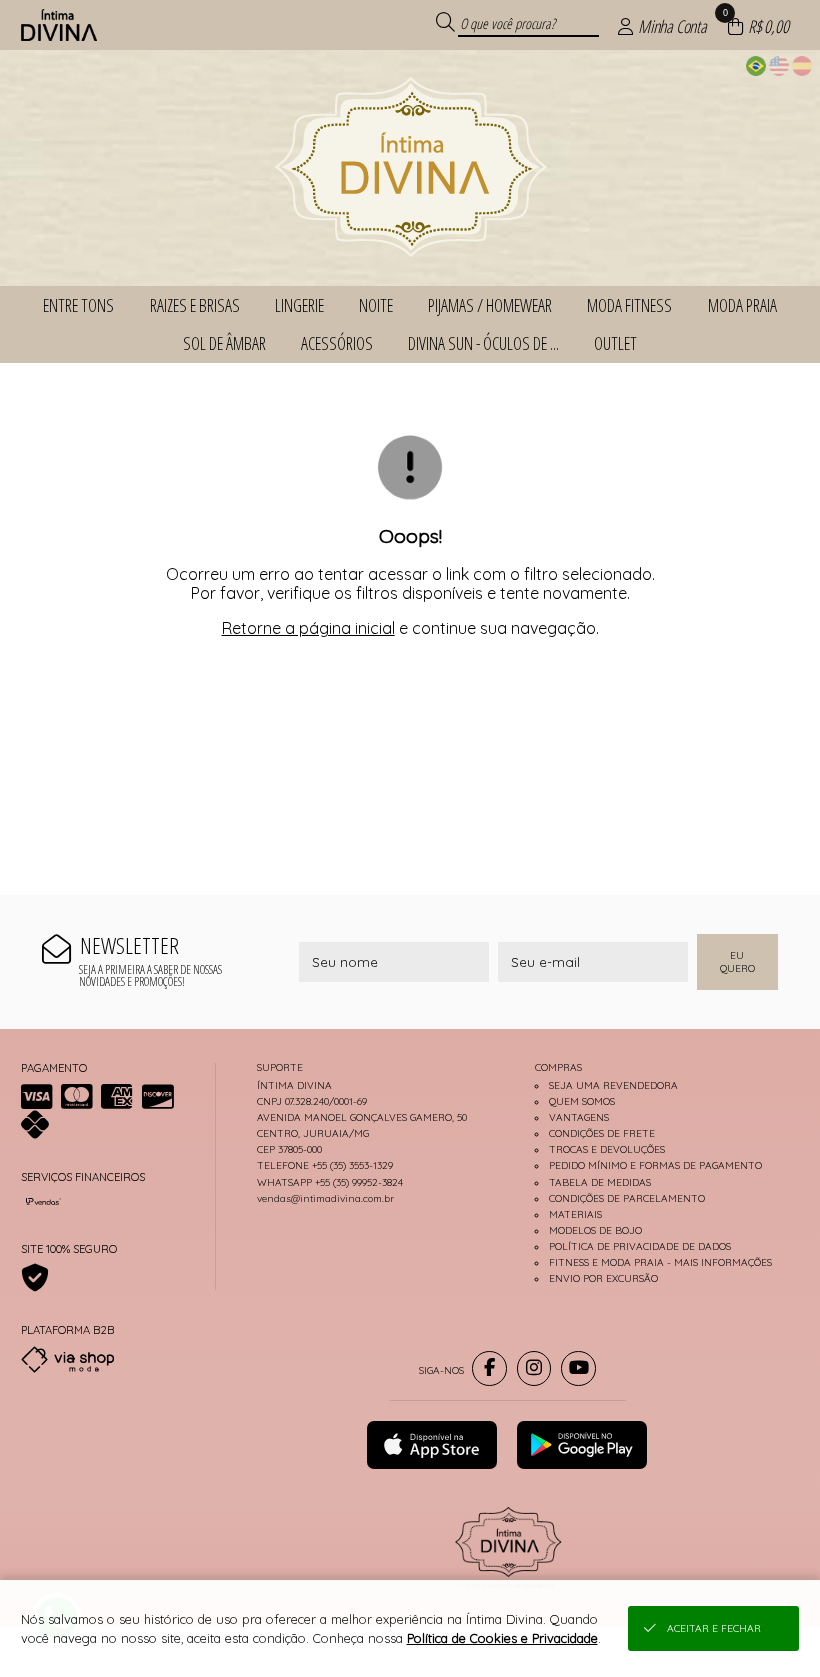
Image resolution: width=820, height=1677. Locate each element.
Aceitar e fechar (714, 1628)
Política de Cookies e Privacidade (502, 1638)
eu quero (737, 962)
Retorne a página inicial (308, 628)
